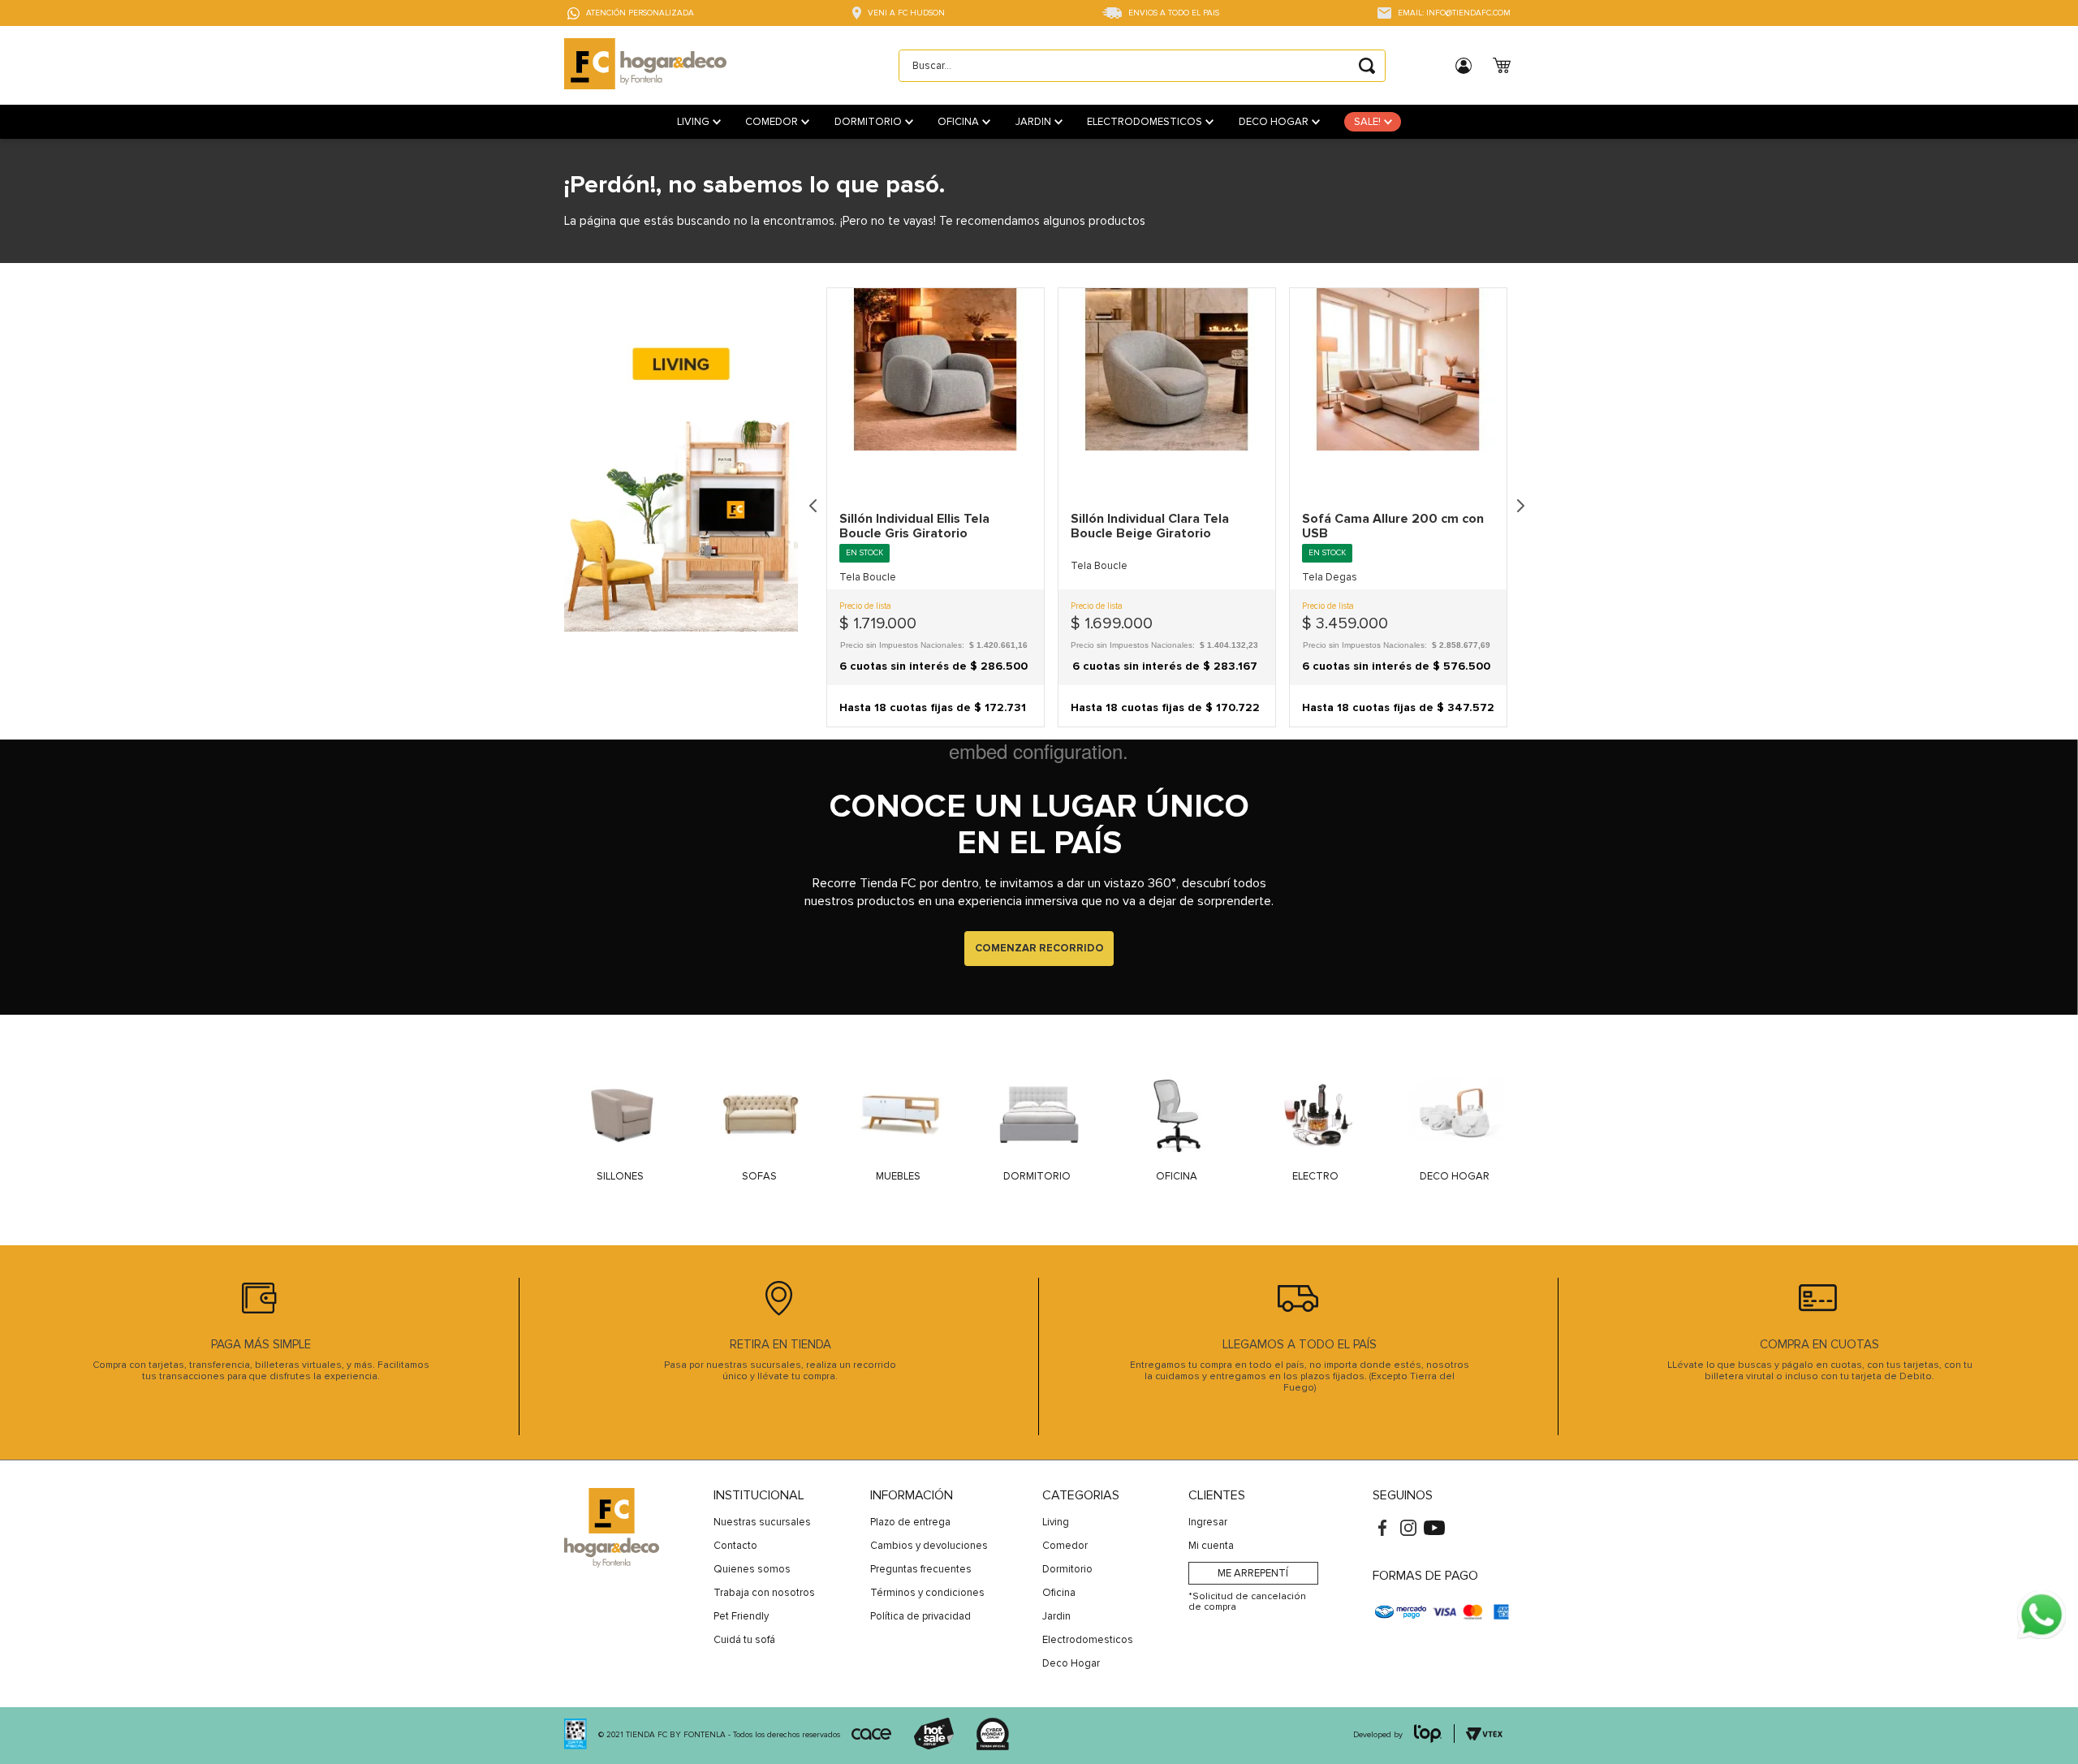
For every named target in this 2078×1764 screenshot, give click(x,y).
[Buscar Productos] (1367, 66)
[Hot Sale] (933, 1736)
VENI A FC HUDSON (906, 13)
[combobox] (1142, 66)
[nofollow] (2041, 1616)
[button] (936, 577)
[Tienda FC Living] (681, 513)
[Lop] (1429, 1735)
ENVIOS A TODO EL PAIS (1174, 13)
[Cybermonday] (993, 1736)
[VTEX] (576, 1736)
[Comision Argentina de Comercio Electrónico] (871, 1736)
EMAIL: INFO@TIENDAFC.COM (1454, 13)
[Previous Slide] (813, 507)
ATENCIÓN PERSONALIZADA (640, 13)
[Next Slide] (1520, 507)
